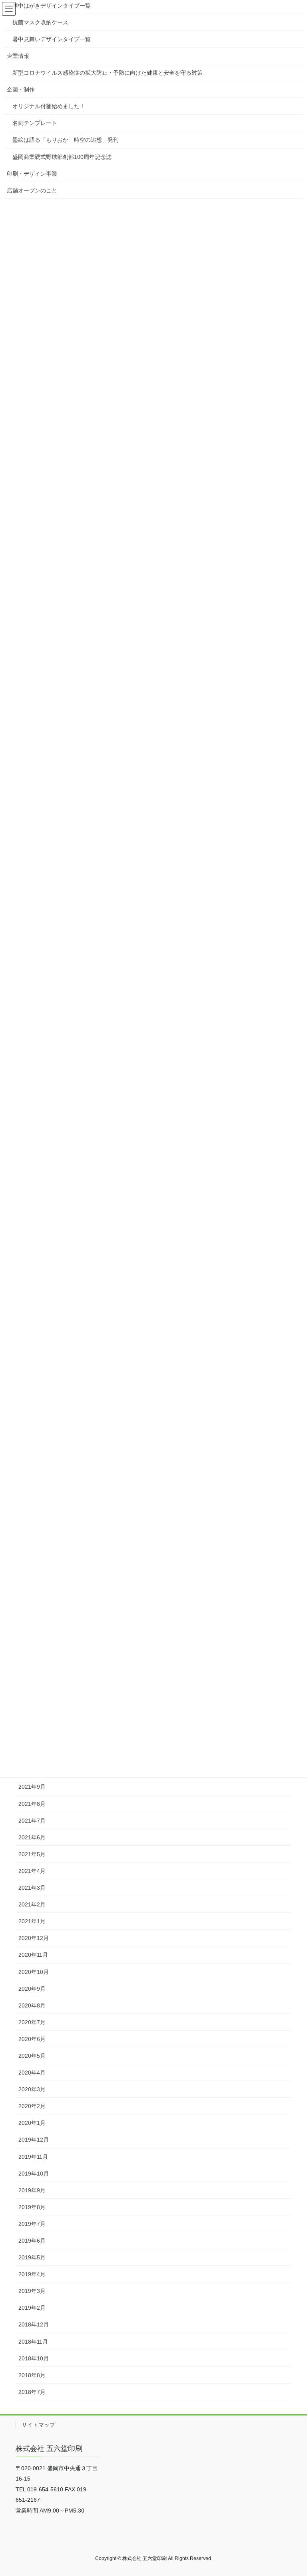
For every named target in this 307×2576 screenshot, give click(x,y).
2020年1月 (32, 2123)
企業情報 (18, 56)
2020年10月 (34, 1972)
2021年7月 (32, 1821)
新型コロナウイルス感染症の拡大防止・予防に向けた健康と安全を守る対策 (108, 73)
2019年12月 (34, 2140)
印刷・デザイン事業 (32, 174)
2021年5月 (32, 1854)
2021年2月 (32, 1904)
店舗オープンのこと (32, 190)
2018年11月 (33, 2342)
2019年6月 (32, 2241)
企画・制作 (21, 89)
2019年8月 (32, 2207)
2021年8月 (32, 1804)
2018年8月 (32, 2375)
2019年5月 (32, 2257)
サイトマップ (38, 2425)
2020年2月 (32, 2106)
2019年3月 (32, 2291)
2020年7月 (32, 2022)
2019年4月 (32, 2274)
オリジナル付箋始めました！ (49, 106)
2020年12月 (34, 1938)
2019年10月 (34, 2174)
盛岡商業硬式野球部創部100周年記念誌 (62, 157)
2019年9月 (32, 2190)
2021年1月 (32, 1921)
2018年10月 (34, 2358)
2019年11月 (33, 2157)
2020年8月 (32, 2005)
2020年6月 (32, 2039)
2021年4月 (32, 1871)
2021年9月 (32, 1787)
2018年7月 (32, 2392)
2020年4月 (32, 2073)
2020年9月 (32, 1989)
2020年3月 (32, 2089)
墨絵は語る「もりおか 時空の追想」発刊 (66, 140)
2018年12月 (34, 2324)
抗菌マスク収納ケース (40, 22)
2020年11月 (33, 1955)
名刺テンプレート (35, 123)
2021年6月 (32, 1837)
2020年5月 (32, 2056)
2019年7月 (32, 2224)
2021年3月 (32, 1888)
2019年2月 (32, 2308)
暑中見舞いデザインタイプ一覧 (52, 39)
